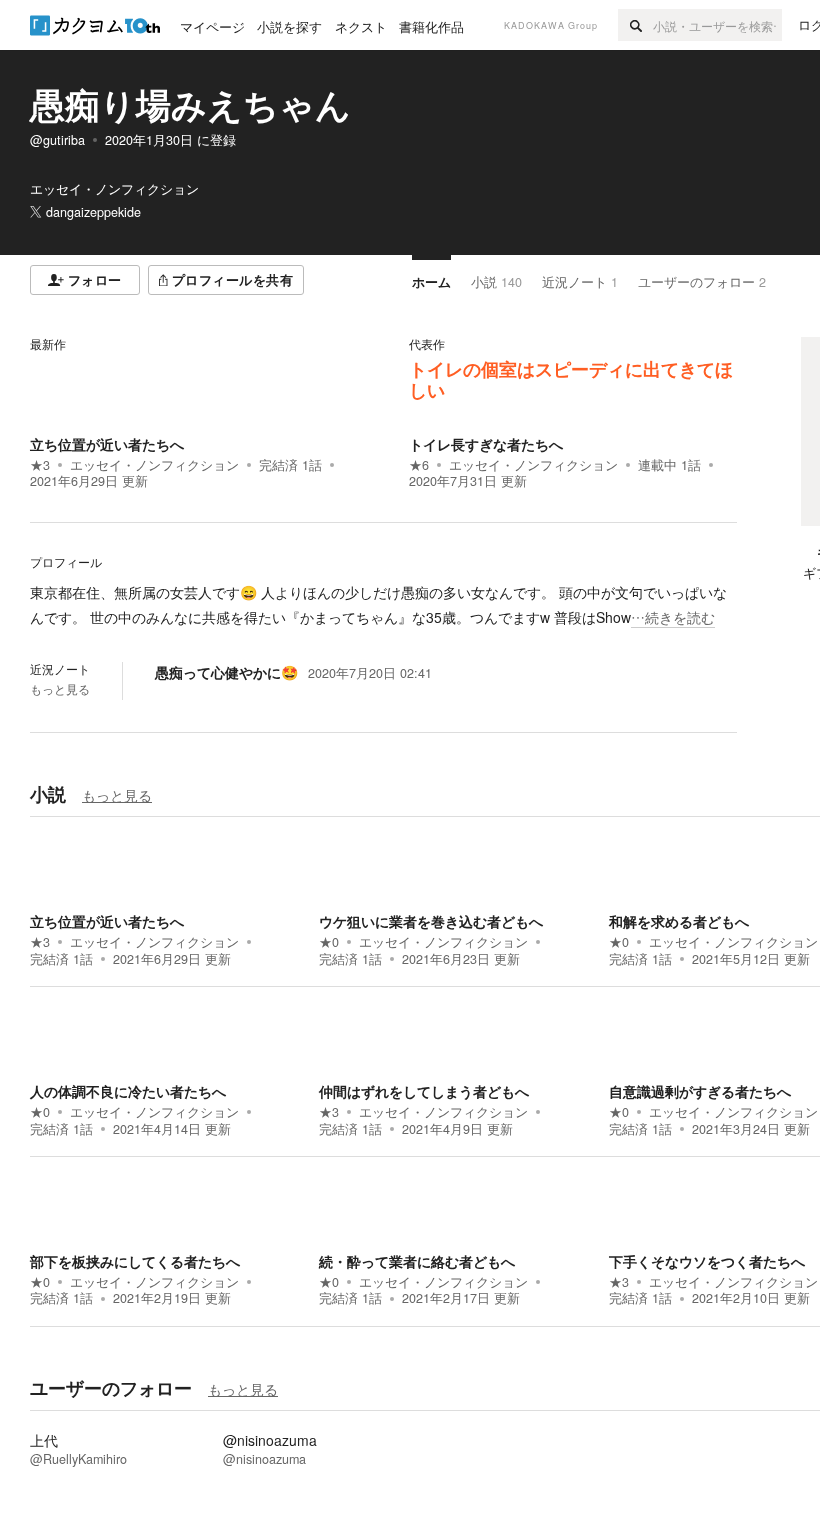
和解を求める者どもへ (679, 921)
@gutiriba (57, 140)
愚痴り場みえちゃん (190, 104)
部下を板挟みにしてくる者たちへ (135, 1261)
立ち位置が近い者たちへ (107, 444)
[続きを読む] (383, 605)
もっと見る (60, 689)
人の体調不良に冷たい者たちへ (128, 1091)
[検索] (635, 25)
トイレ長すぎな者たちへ (486, 444)
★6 (419, 465)
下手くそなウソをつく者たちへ (707, 1261)
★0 (329, 942)
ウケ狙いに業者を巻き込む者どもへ (431, 921)
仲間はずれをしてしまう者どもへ (424, 1091)
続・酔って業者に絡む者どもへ (417, 1261)
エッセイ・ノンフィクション (154, 465)
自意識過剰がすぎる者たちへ (700, 1091)
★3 (40, 465)
